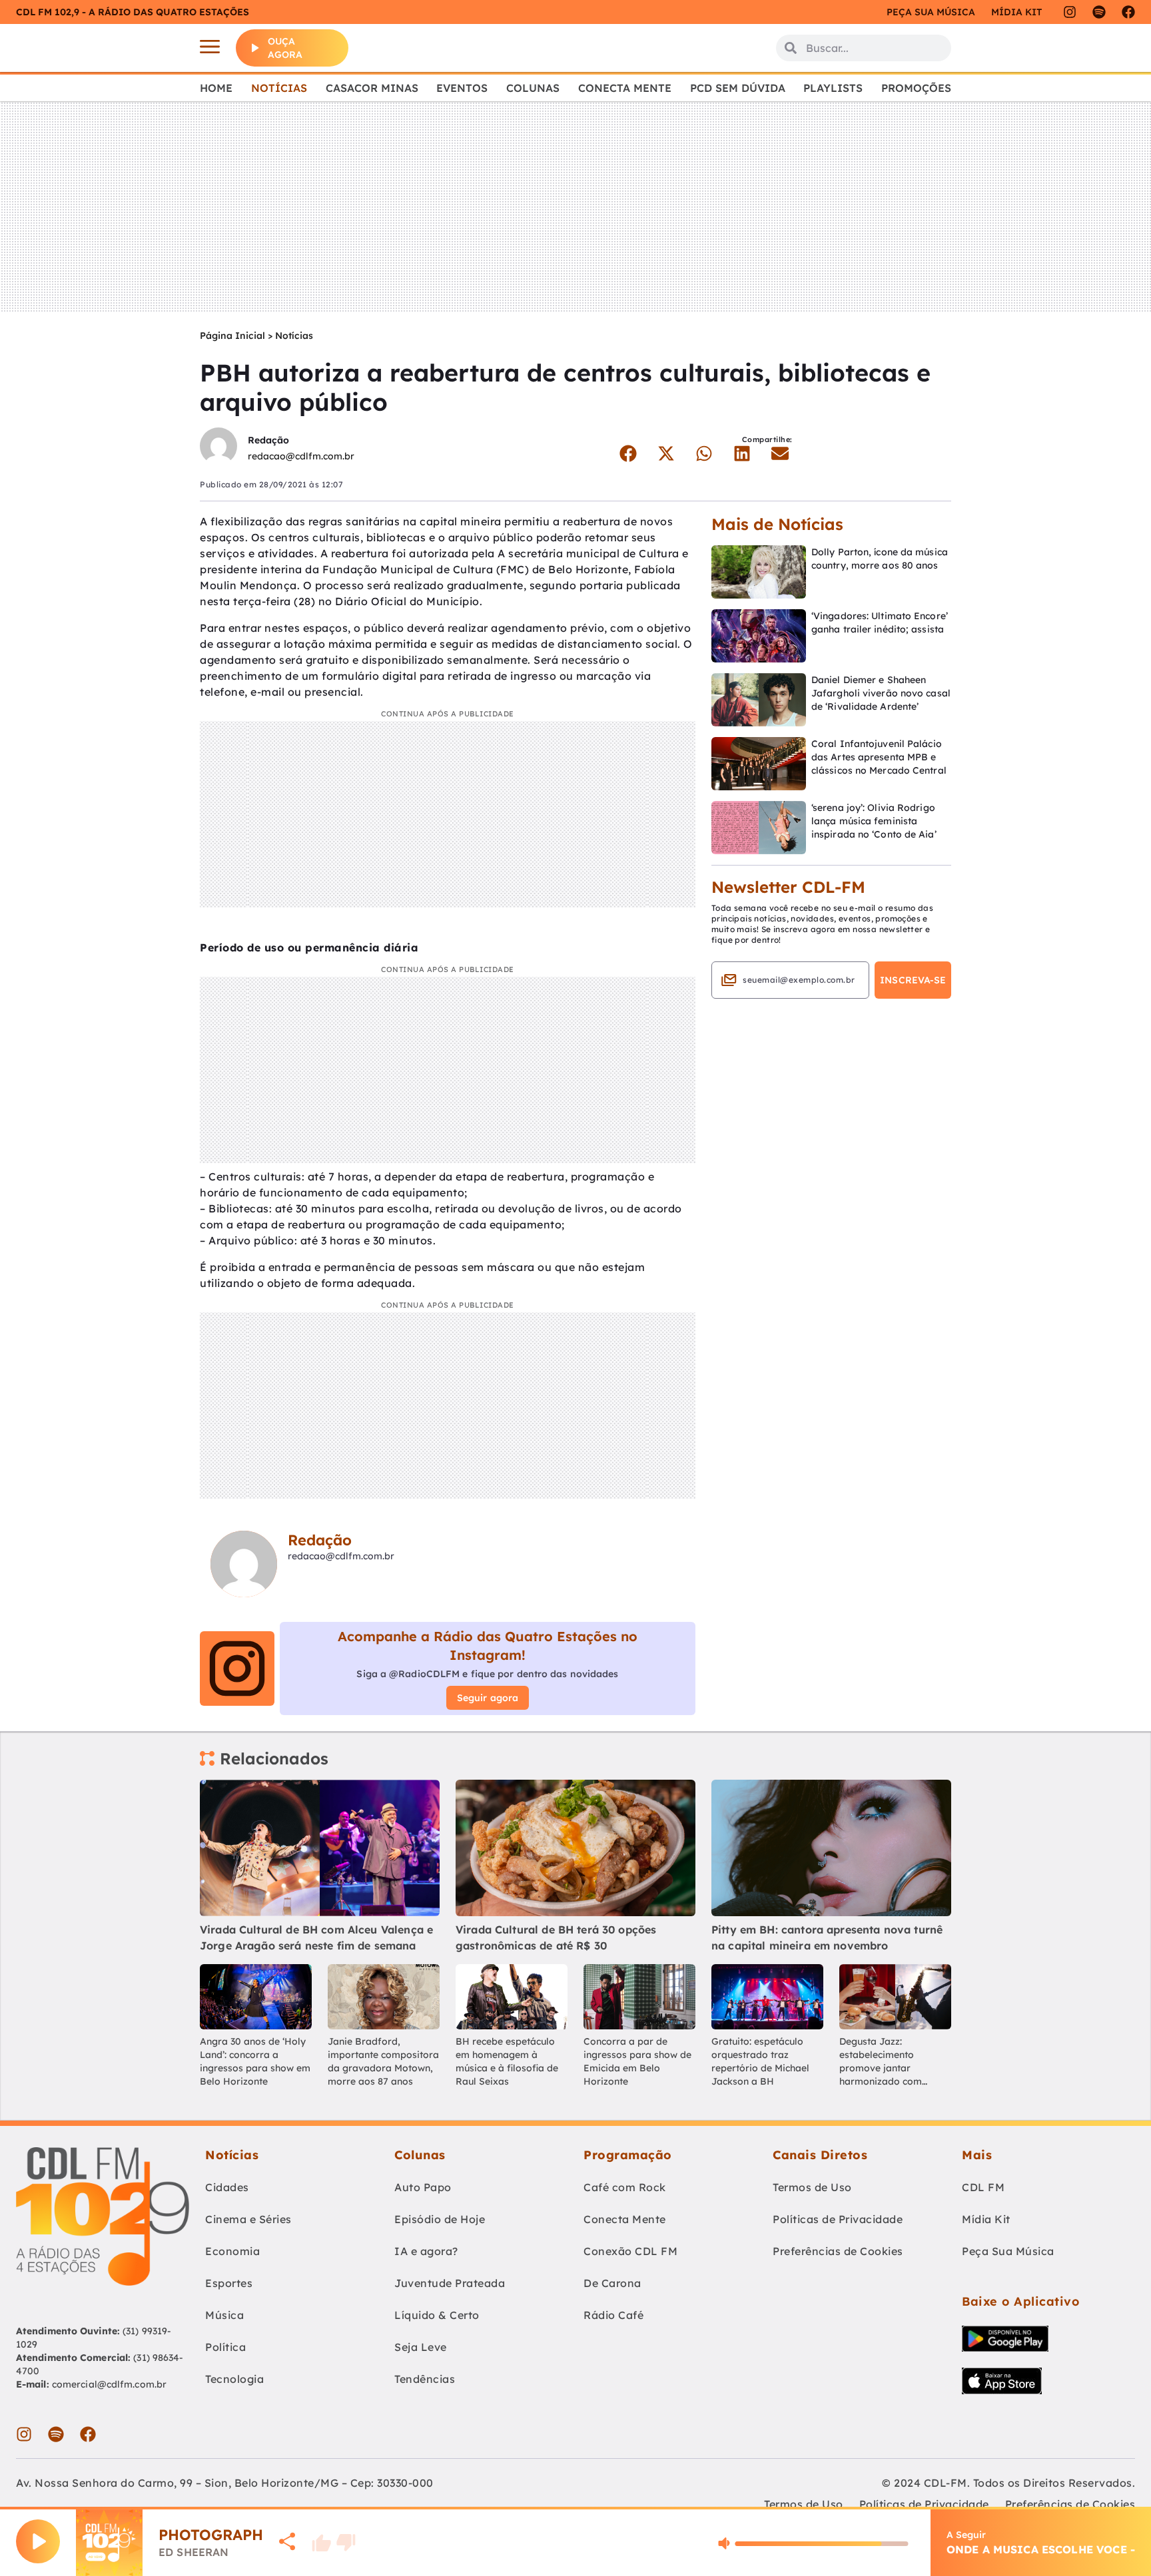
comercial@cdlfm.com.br (109, 2384)
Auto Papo (423, 2187)
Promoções (916, 88)
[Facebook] (1128, 12)
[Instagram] (1070, 12)
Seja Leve (421, 2347)
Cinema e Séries (248, 2219)
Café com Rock (625, 2187)
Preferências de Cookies (838, 2251)
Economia (232, 2251)
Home (216, 88)
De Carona (612, 2283)
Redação (268, 440)
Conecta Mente (625, 88)
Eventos (462, 88)
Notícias (279, 88)
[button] (628, 453)
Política (225, 2347)
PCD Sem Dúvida (738, 88)
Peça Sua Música (1008, 2251)
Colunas (533, 88)
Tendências (425, 2379)
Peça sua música (931, 12)
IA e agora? (426, 2251)
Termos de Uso (812, 2187)
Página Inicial (232, 336)
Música (224, 2315)
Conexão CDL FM (630, 2251)
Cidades (227, 2187)
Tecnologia (234, 2379)
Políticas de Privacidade (838, 2219)
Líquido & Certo (437, 2315)
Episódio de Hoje (440, 2219)
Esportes (229, 2283)
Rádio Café (613, 2315)
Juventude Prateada (450, 2283)
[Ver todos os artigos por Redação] (218, 448)
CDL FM (983, 2187)
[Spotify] (1099, 12)
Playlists (833, 88)
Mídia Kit (1016, 12)
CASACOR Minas (372, 88)
